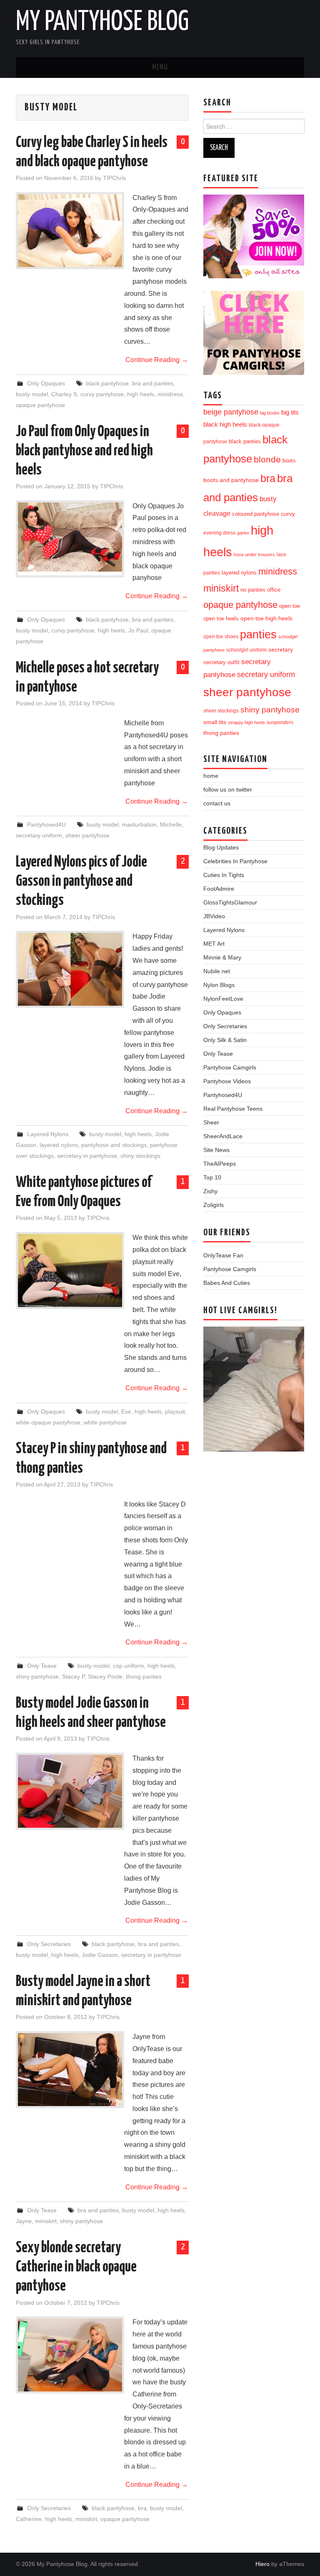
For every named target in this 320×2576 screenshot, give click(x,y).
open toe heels (221, 618)
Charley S (64, 394)
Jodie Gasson (100, 1955)
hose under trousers (254, 555)
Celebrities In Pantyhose (235, 861)
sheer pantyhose (87, 835)
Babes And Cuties (227, 1283)
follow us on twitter (228, 790)
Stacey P (73, 1677)
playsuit (175, 1412)
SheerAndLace (223, 1136)
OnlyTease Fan (223, 1255)
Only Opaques (46, 383)
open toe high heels (266, 618)
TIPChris (114, 178)
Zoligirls (214, 1205)
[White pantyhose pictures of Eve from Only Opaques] (70, 1271)
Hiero (262, 2564)
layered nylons (59, 1145)
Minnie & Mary (222, 957)
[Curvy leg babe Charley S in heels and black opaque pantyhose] (70, 231)
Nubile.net (217, 971)
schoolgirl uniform (246, 650)
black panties (245, 442)
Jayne (24, 2221)
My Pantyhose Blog (102, 22)
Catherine (29, 2519)
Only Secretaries (49, 1944)
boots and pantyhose (231, 480)
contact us (217, 803)
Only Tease (42, 1666)
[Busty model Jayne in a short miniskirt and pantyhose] (70, 2070)
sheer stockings (221, 711)
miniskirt (46, 2221)
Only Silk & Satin (225, 1040)
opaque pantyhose (40, 405)
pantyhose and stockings (114, 1145)
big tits (290, 412)
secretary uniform (39, 835)
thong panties (144, 1677)
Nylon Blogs (219, 985)
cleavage (217, 513)
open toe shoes (221, 637)
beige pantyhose (231, 412)
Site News (216, 1150)
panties (258, 634)
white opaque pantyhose (48, 1422)
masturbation (139, 825)
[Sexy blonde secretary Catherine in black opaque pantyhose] (70, 2355)
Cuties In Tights (224, 875)
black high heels (225, 424)
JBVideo (214, 916)
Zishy (210, 1191)
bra (142, 2508)
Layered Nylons (48, 1134)
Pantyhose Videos (227, 1081)
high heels (141, 394)
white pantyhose (105, 1422)
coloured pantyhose (256, 514)
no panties (253, 590)
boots (289, 461)
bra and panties (153, 383)
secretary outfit (221, 662)
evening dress (219, 533)
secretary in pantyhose (87, 1156)
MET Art (214, 944)
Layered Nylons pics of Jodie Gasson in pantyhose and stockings (81, 882)
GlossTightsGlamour (230, 902)
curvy (288, 514)
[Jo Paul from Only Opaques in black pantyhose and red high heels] (70, 537)
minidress (170, 394)
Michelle (171, 825)
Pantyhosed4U (46, 825)
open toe (290, 606)
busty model (32, 394)
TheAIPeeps (220, 1164)
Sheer (211, 1122)
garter (243, 533)
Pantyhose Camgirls (230, 1067)
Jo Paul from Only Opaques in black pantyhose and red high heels (84, 451)
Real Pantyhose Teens (233, 1109)
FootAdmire (219, 889)
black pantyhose (107, 383)
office (274, 590)
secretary (281, 650)
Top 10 (212, 1177)
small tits (215, 722)
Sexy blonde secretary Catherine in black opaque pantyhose (76, 2267)
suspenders (280, 722)
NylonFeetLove (223, 999)
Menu (160, 67)
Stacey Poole (105, 1677)
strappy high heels (246, 722)
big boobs (270, 413)
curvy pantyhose (102, 394)
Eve (126, 1412)
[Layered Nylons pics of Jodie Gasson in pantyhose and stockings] (70, 969)
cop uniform (129, 1666)
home (211, 776)
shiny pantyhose (37, 1677)
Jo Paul (138, 630)
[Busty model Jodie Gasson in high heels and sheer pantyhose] (70, 1791)
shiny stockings (140, 1156)
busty (268, 499)
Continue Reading (157, 360)
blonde (267, 459)
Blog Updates (221, 847)
